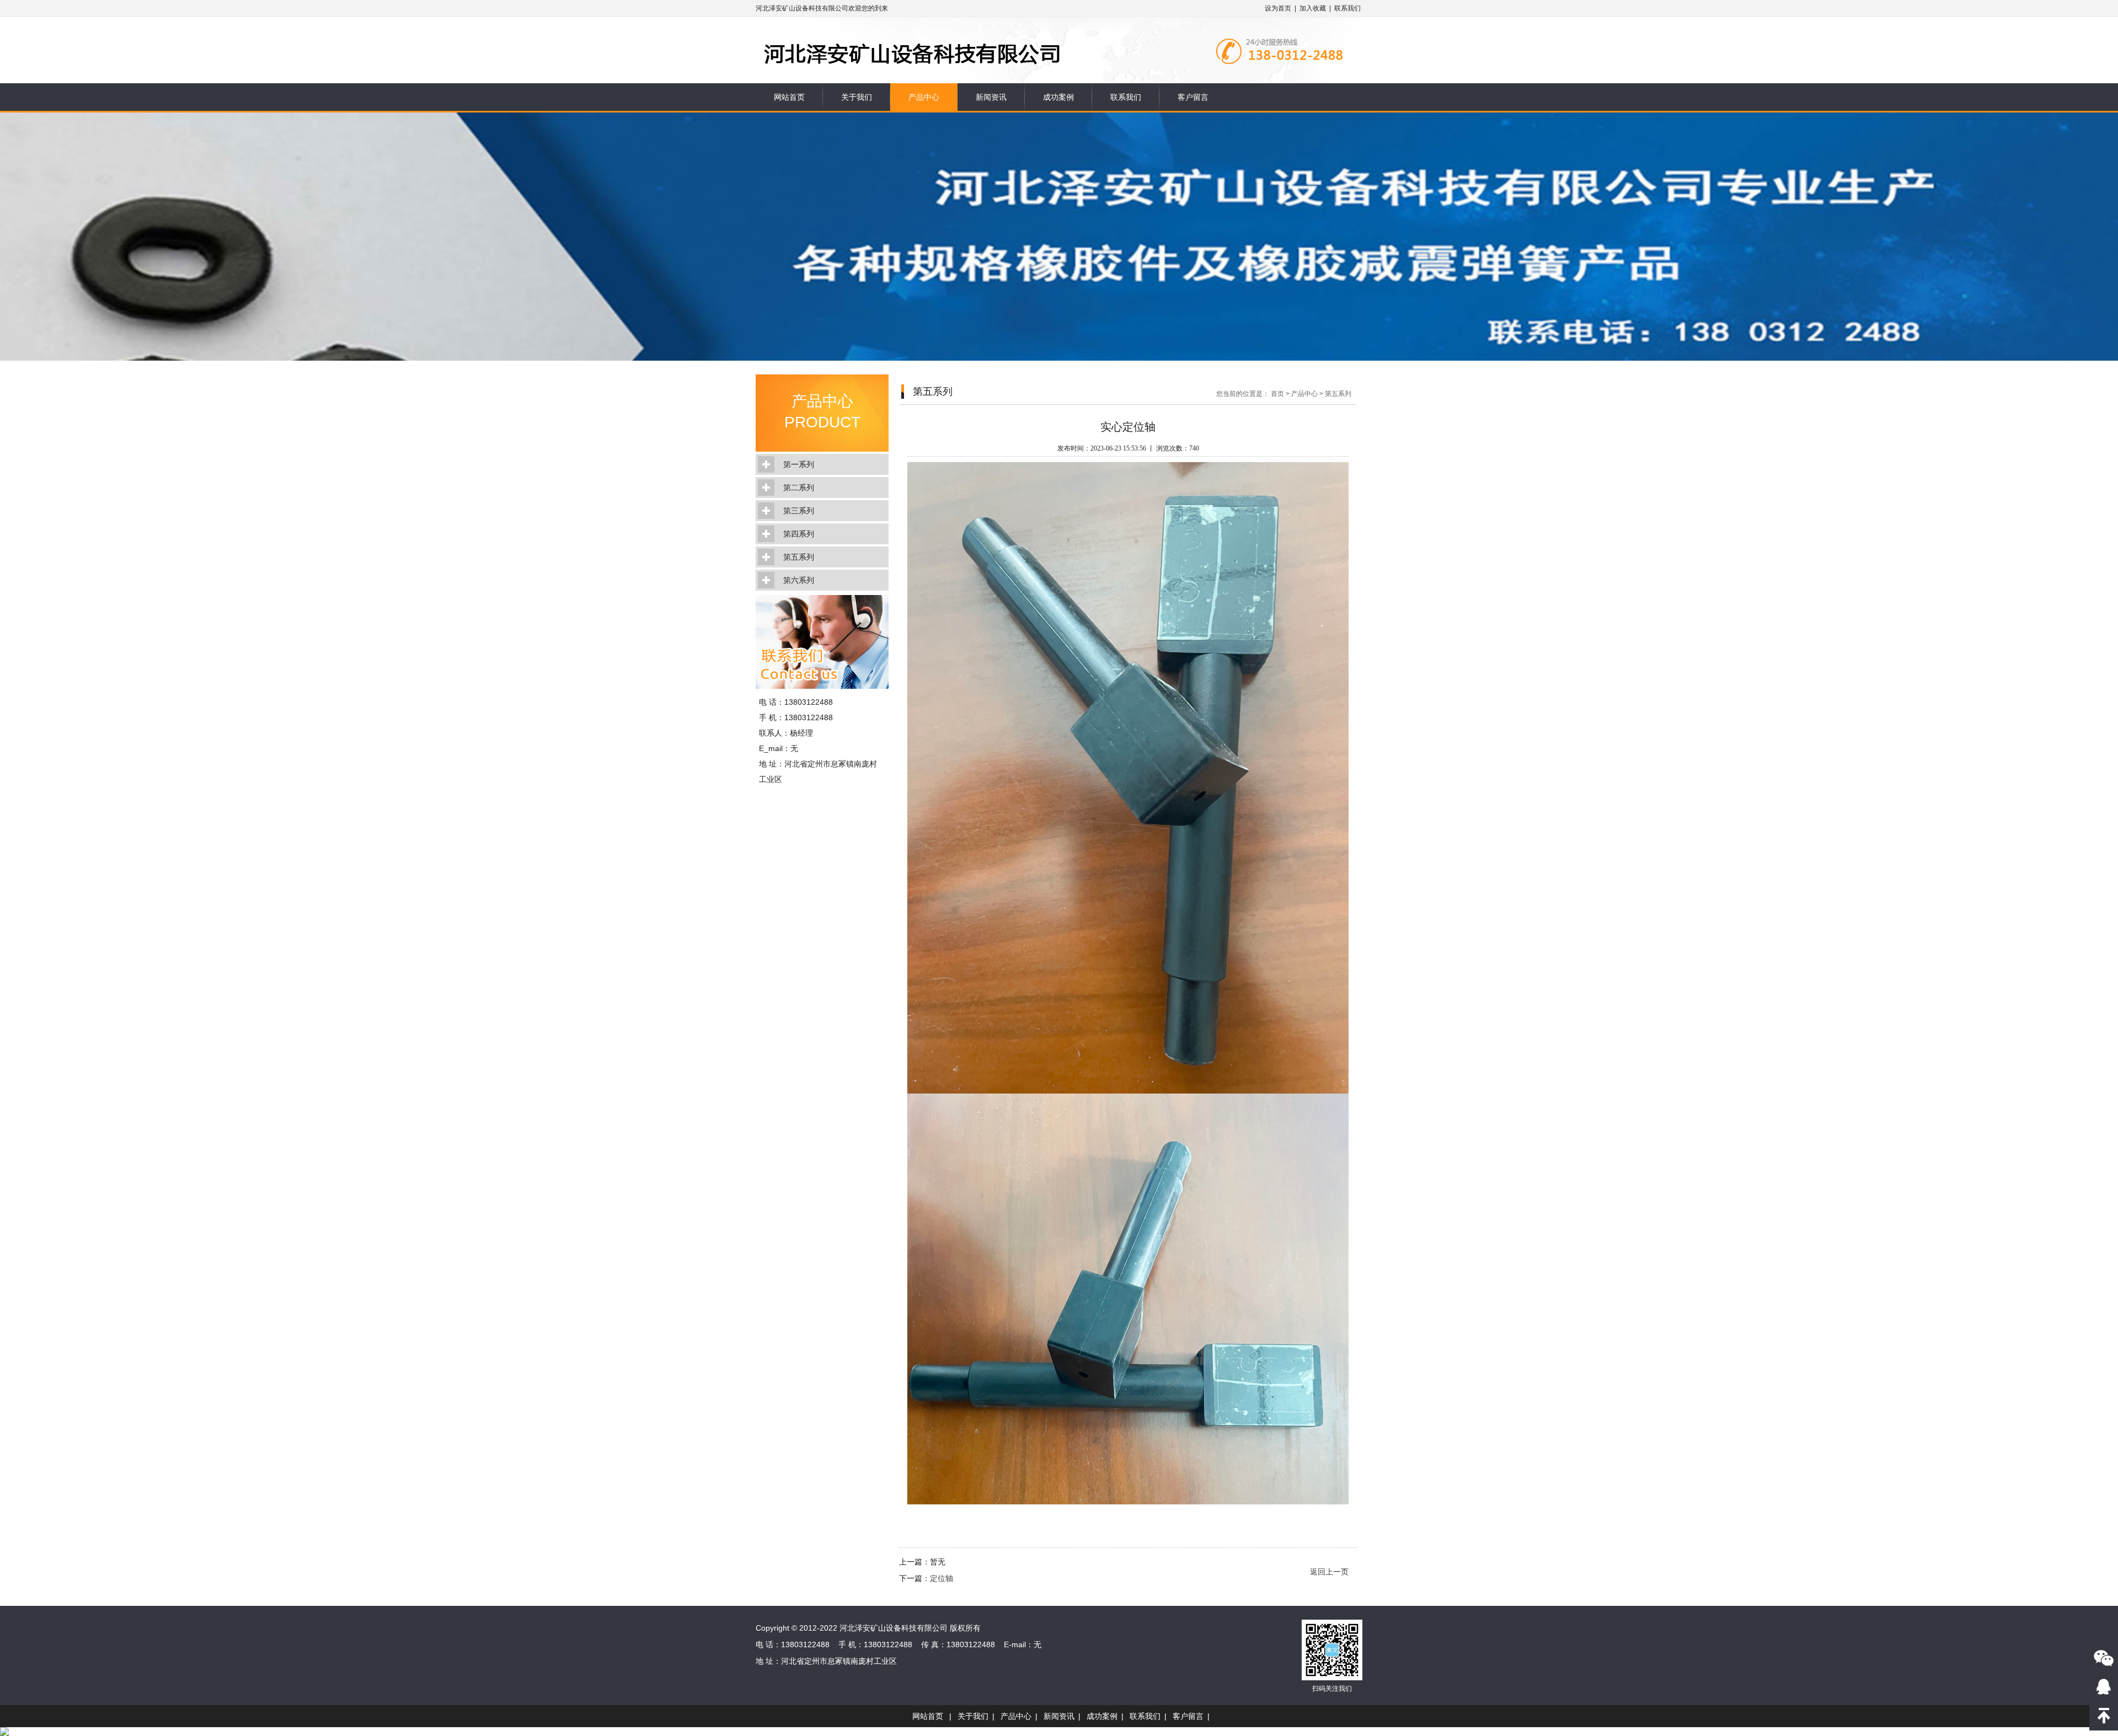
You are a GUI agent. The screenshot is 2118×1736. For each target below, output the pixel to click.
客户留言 (1193, 97)
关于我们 (857, 97)
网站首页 (789, 97)
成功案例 (1058, 97)
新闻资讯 (991, 97)
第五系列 (799, 557)
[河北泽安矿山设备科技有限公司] (964, 34)
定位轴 (942, 1578)
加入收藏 (1313, 8)
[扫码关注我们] (2104, 1658)
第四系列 (799, 534)
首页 (1277, 394)
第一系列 (799, 464)
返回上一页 (1329, 1572)
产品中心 (924, 97)
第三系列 (799, 511)
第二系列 (799, 487)
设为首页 (1278, 8)
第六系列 (799, 580)
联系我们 (1347, 8)
